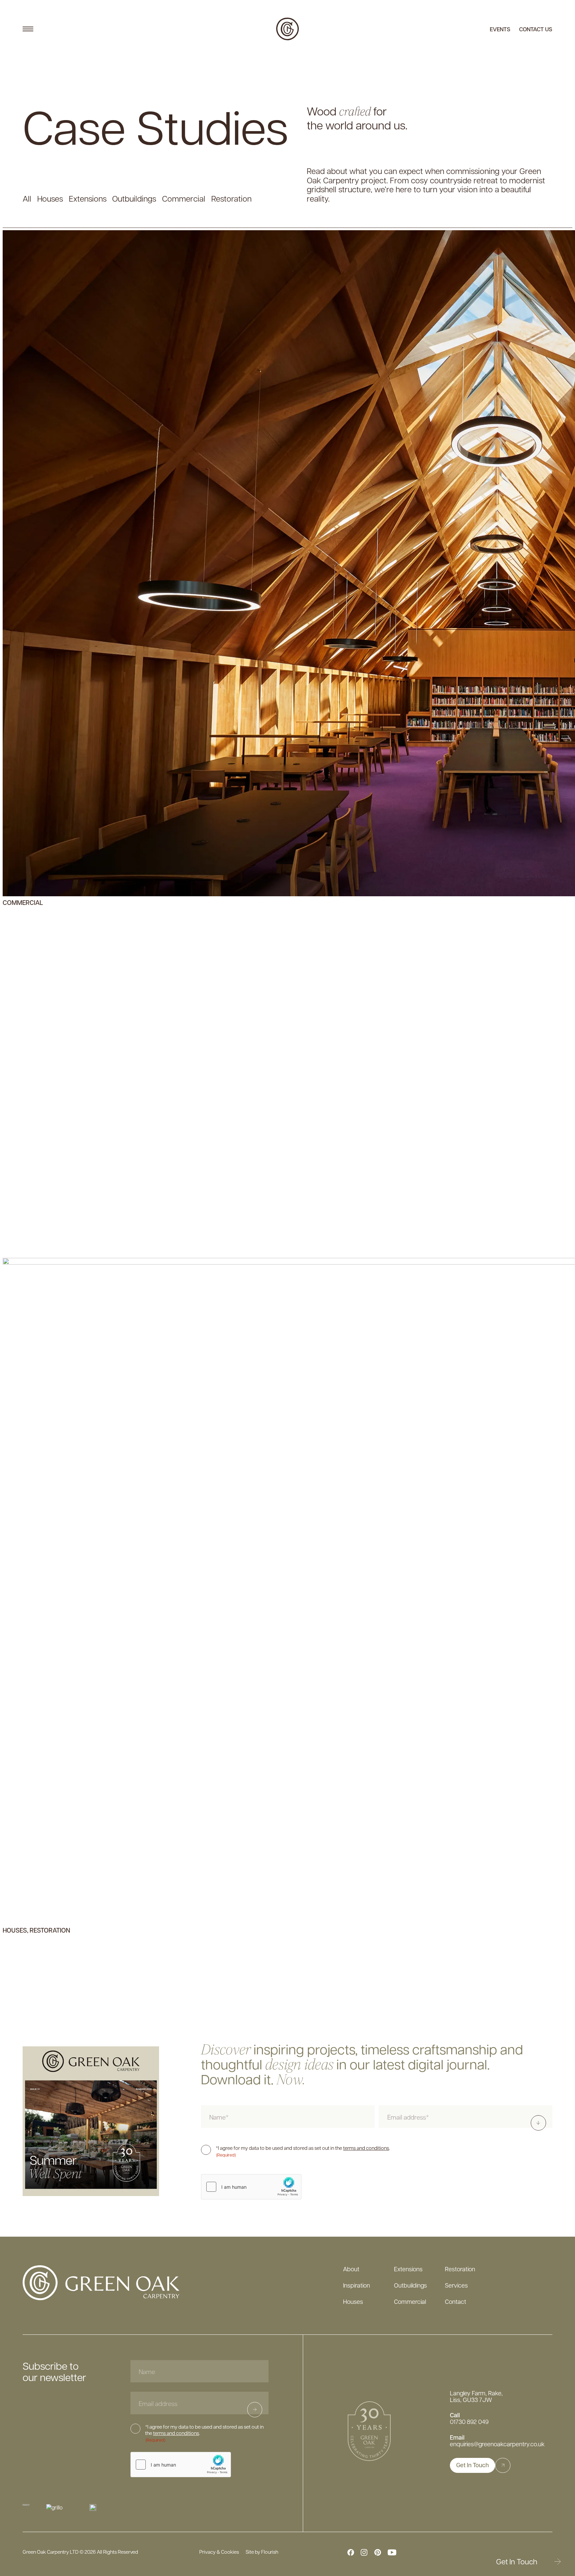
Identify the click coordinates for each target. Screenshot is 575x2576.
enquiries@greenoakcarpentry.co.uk (497, 2444)
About (351, 2269)
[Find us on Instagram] (364, 2552)
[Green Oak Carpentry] (287, 29)
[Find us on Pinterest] (378, 2552)
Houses (353, 2301)
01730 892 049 (469, 2422)
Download (542, 2123)
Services (456, 2285)
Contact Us (536, 29)
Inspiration (357, 2285)
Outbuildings (410, 2285)
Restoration (460, 2269)
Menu (28, 29)
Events (500, 29)
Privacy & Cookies (219, 2552)
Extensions (408, 2269)
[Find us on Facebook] (351, 2552)
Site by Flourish (262, 2552)
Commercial (410, 2301)
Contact (456, 2301)
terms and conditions (366, 2148)
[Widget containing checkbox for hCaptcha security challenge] (251, 2187)
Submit (262, 2409)
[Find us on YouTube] (392, 2552)
